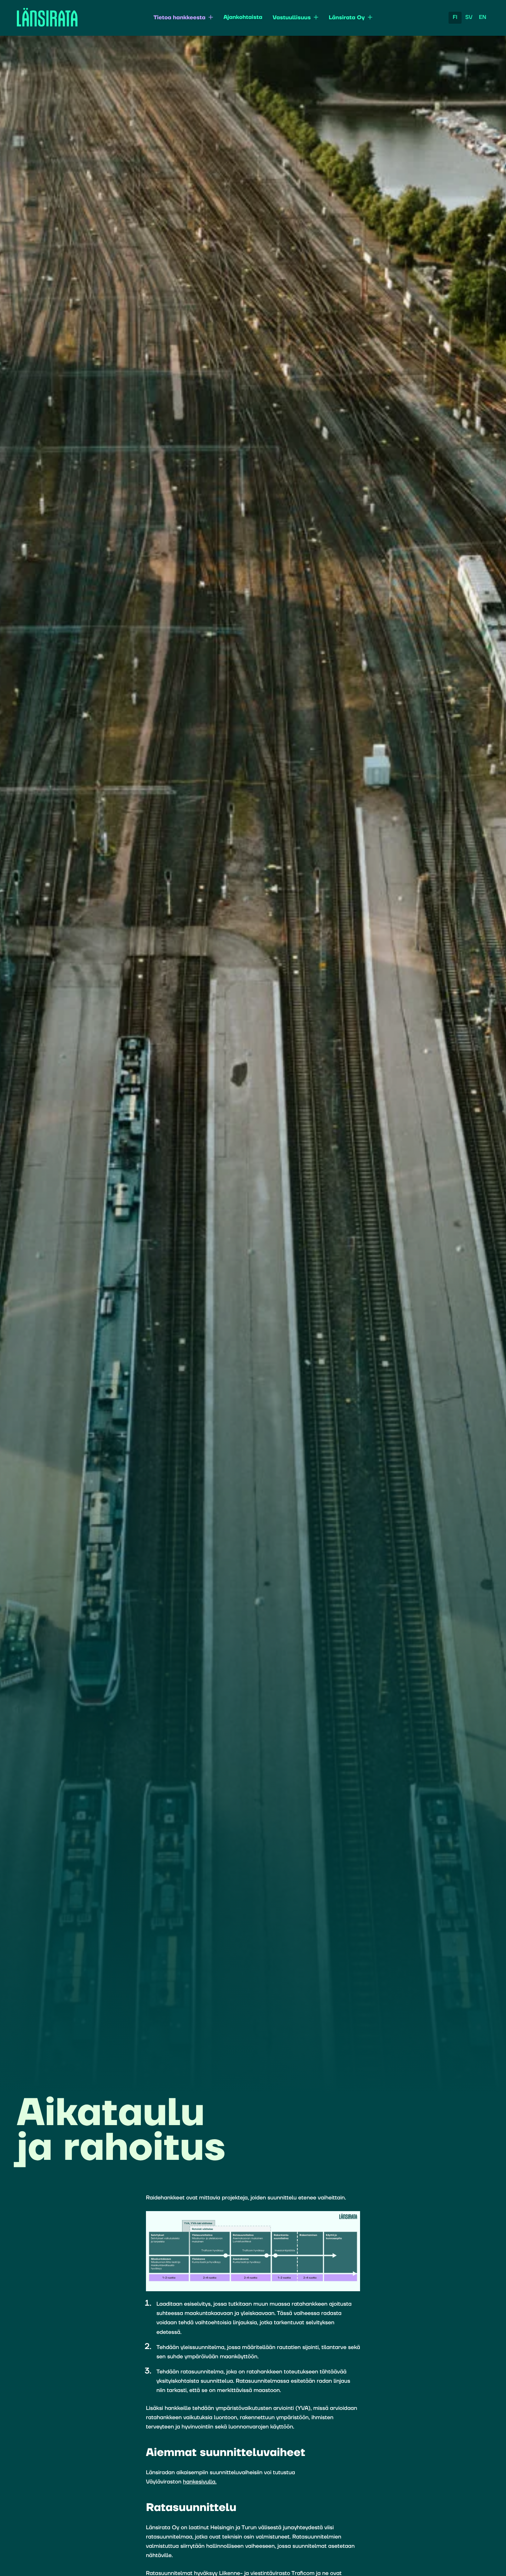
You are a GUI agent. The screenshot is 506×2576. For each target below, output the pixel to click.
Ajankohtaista (243, 18)
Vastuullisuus (292, 18)
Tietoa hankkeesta (180, 18)
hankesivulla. (200, 2482)
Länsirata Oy (347, 18)
